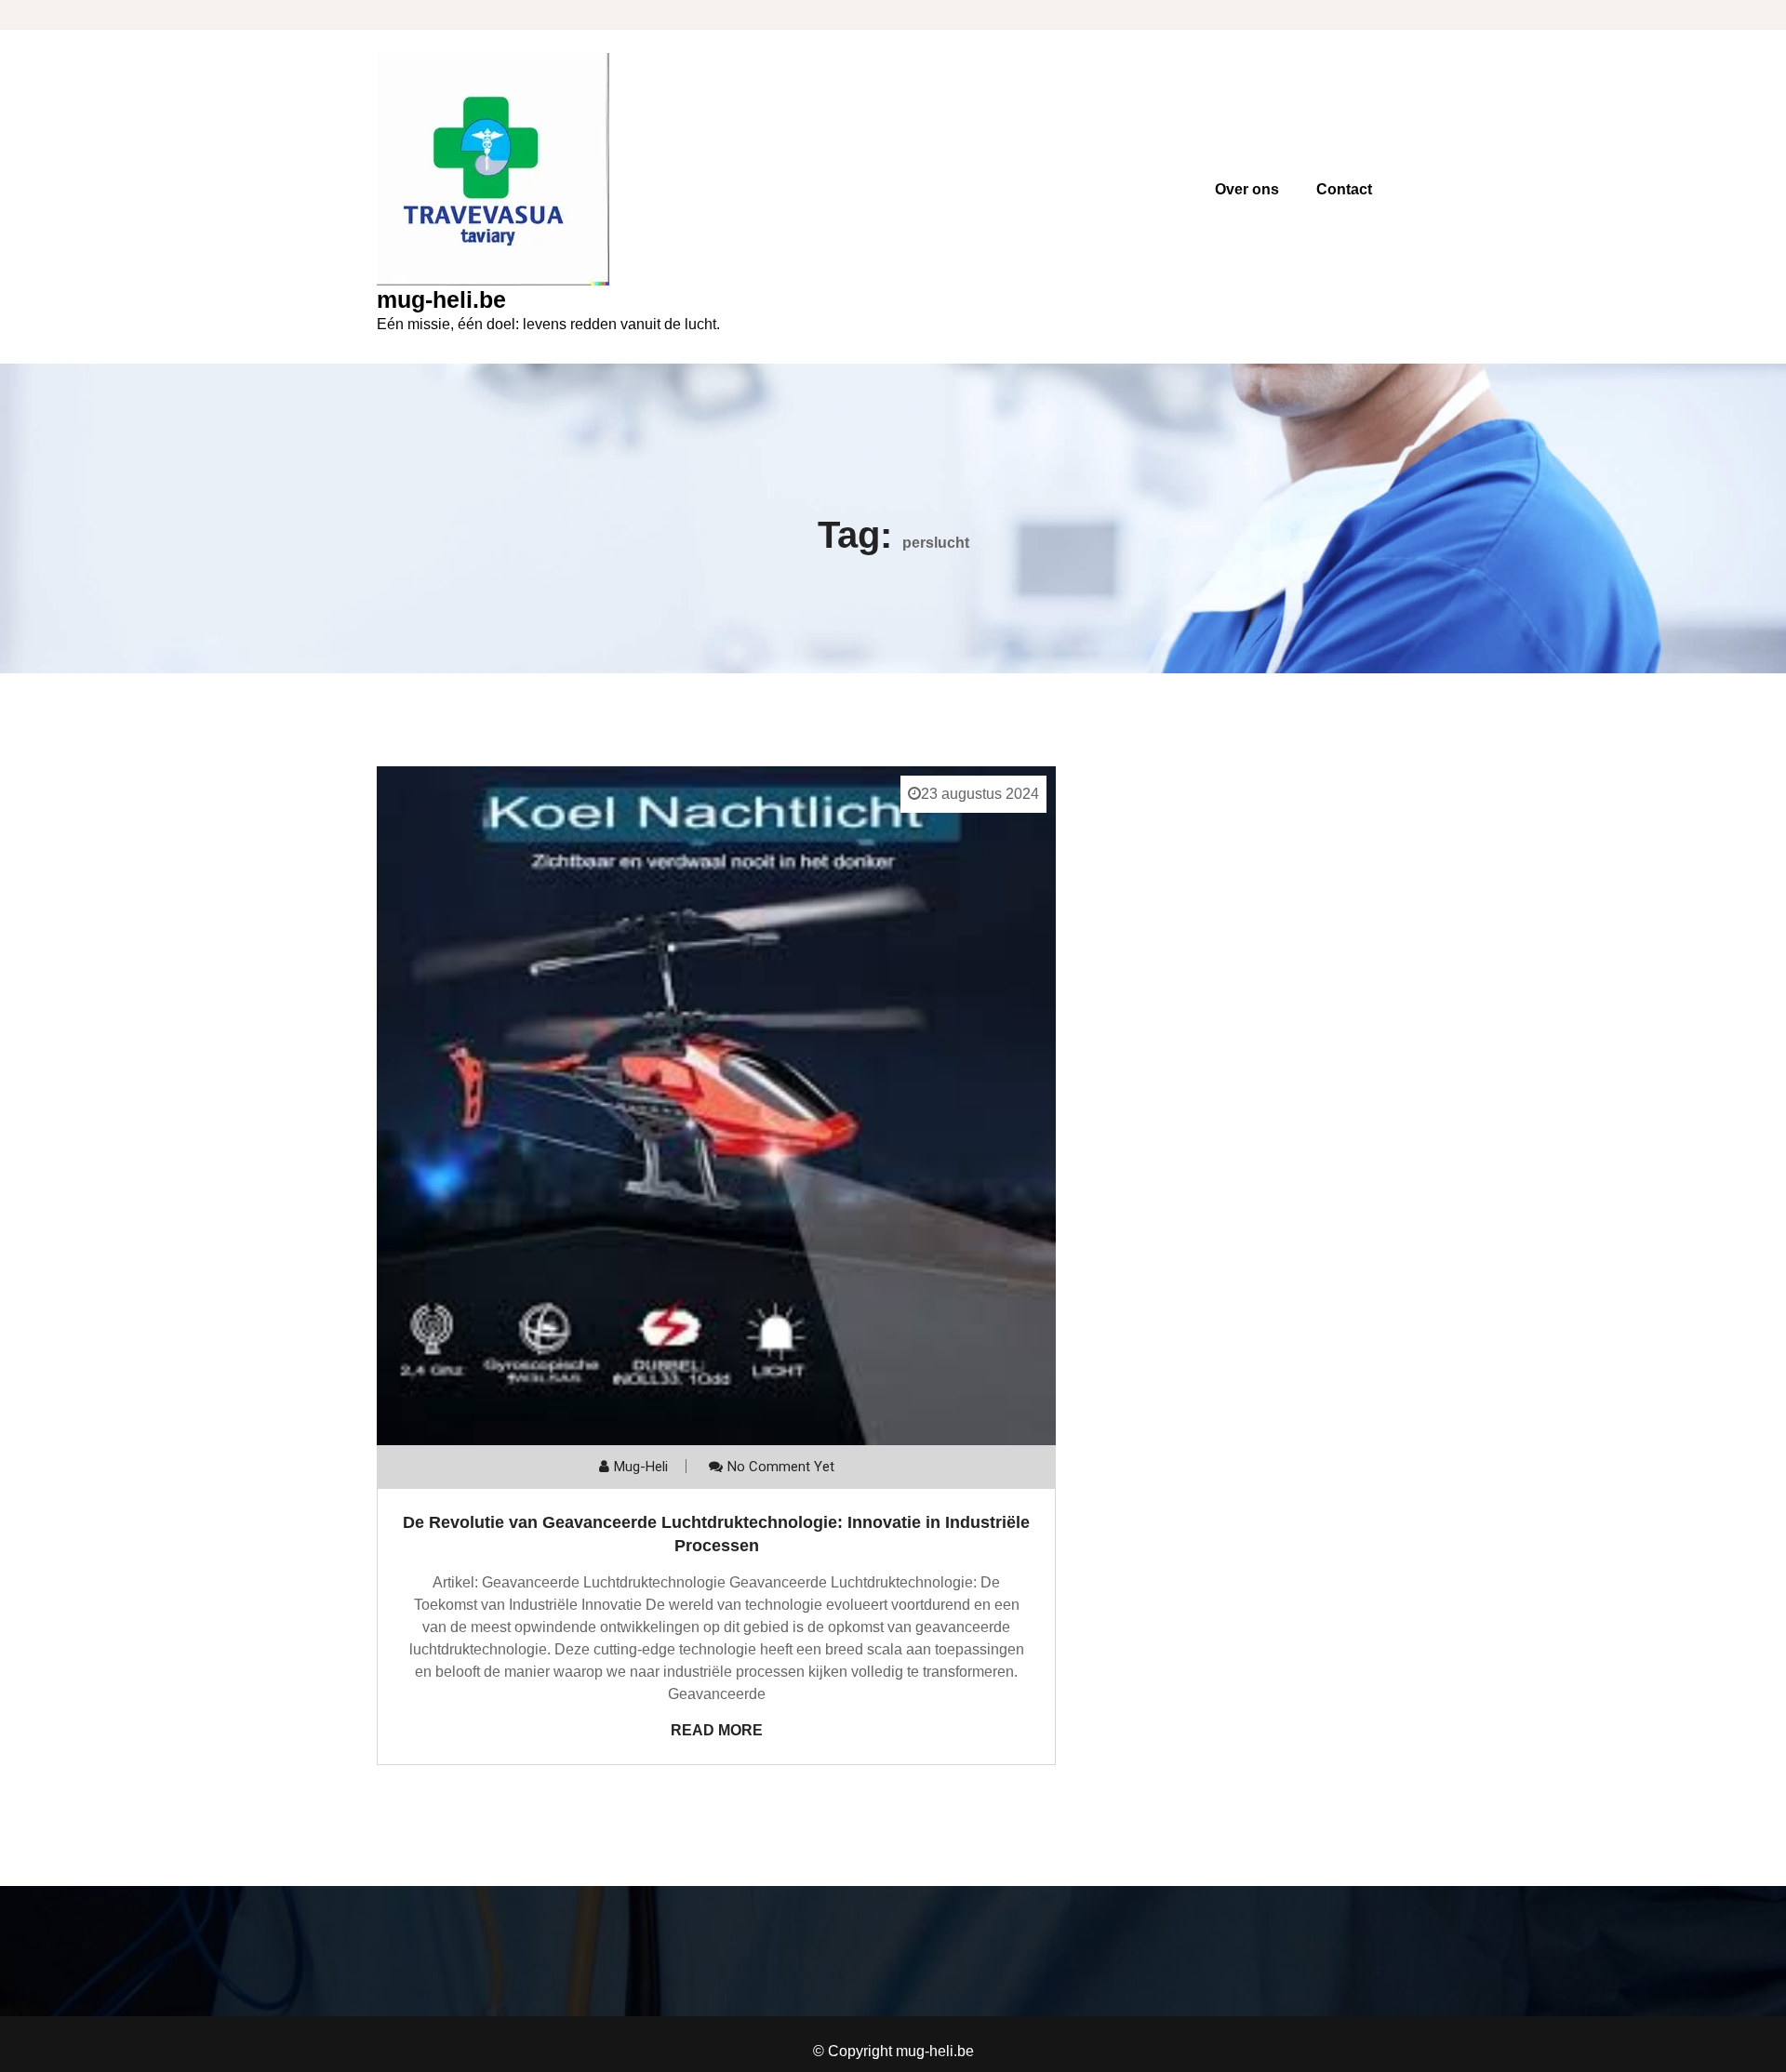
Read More (717, 1730)
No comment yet (781, 1467)
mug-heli (641, 1467)
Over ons (1247, 189)
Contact (1344, 189)
